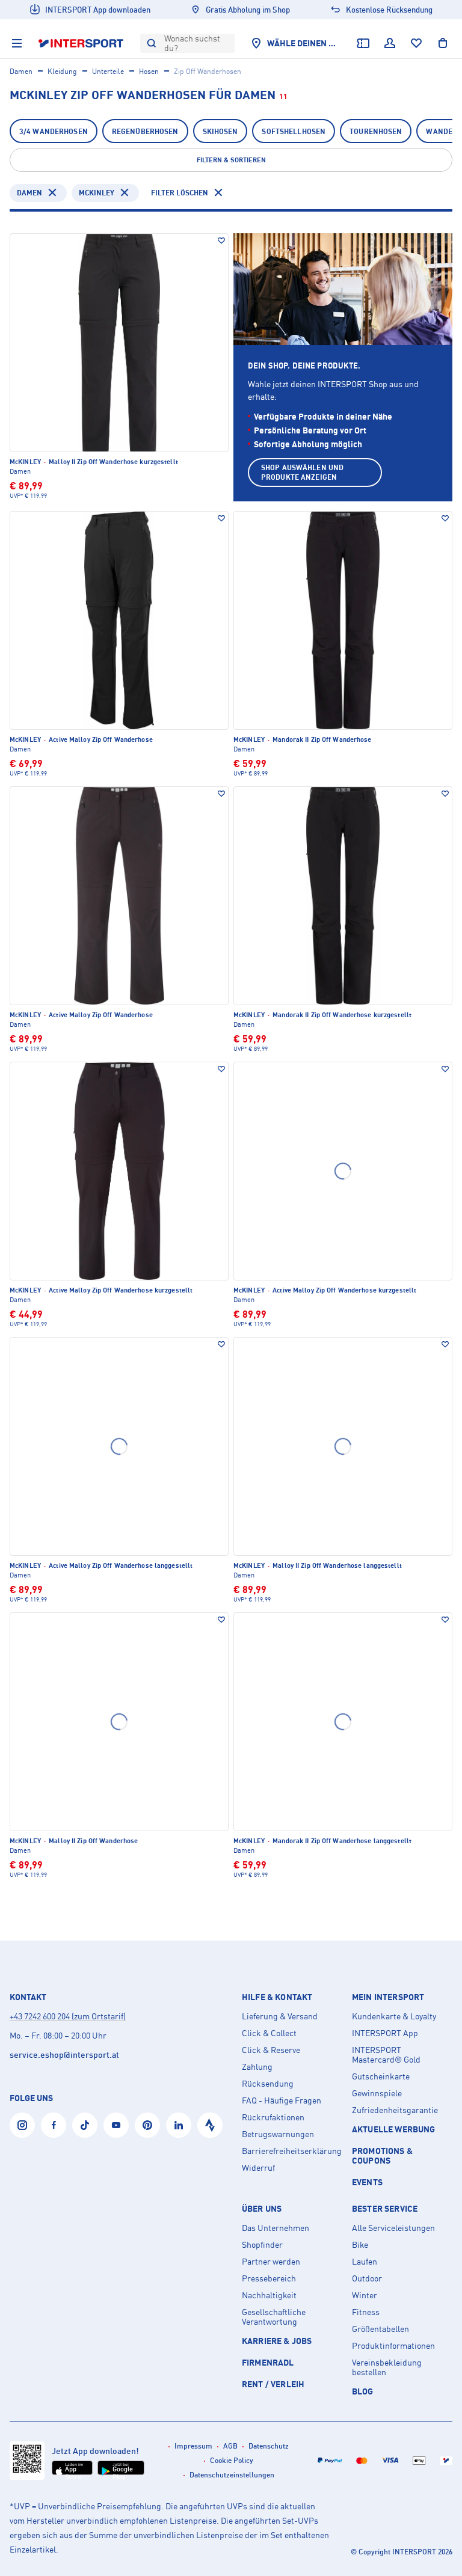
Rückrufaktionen (273, 2117)
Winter (365, 2295)
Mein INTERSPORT (388, 1997)
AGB (230, 2446)
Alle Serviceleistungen (393, 2228)
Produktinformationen (393, 2346)
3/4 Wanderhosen (54, 131)
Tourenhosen (376, 131)
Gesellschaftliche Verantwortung (274, 2317)
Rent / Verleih (273, 2384)
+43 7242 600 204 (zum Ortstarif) (68, 2016)
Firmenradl (268, 2362)
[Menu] (17, 43)
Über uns (262, 2209)
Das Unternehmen (276, 2228)
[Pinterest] (147, 2125)
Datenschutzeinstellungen (232, 2475)
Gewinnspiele (377, 2093)
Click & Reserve (271, 2050)
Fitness (366, 2312)
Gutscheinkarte (381, 2076)
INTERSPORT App (385, 2033)
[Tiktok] (85, 2125)
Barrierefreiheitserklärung (292, 2151)
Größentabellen (380, 2329)
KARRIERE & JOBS (277, 2341)
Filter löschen (180, 193)
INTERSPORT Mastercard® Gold (386, 2055)
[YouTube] (116, 2125)
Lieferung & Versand (280, 2016)
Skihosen (220, 131)
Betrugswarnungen (278, 2134)
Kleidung (62, 71)
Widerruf (258, 2168)
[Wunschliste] (416, 43)
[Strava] (210, 2125)
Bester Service (385, 2209)
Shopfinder (262, 2245)
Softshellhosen (294, 131)
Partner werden (271, 2262)
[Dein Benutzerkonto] (390, 43)
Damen (21, 71)
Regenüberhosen (145, 131)
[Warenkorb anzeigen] (443, 43)
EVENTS (367, 2182)
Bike (360, 2245)
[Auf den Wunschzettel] (221, 240)
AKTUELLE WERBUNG (394, 2129)
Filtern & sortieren (231, 160)
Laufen (365, 2262)
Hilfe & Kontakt (277, 1997)
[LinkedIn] (179, 2125)
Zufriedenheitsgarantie (395, 2110)
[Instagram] (22, 2125)
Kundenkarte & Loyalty (394, 2016)
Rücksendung (268, 2084)
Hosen (149, 71)
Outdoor (367, 2278)
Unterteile (108, 71)
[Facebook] (54, 2125)
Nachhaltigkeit (269, 2295)
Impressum (193, 2446)
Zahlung (257, 2067)
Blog (363, 2391)
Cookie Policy (232, 2460)
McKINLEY (97, 193)
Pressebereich (269, 2278)
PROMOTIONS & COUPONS (382, 2155)
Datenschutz (269, 2446)
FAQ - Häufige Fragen (282, 2100)
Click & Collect (269, 2033)
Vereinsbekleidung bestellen (387, 2367)
